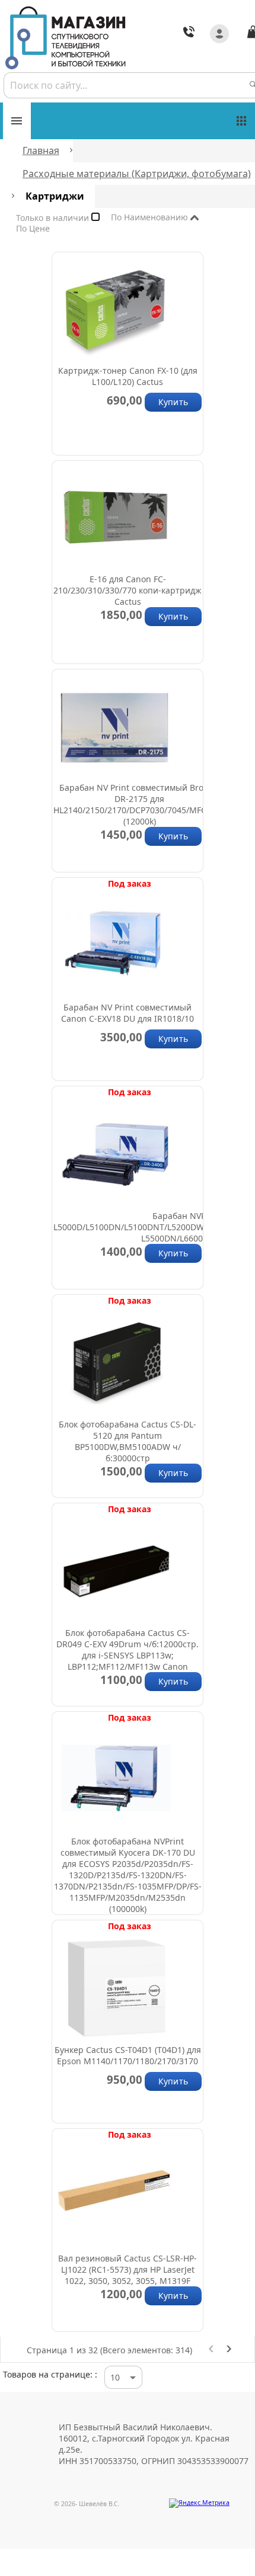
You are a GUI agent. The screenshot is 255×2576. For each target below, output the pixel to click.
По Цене (52, 229)
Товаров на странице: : (50, 2374)
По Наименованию (151, 219)
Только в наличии (54, 220)
